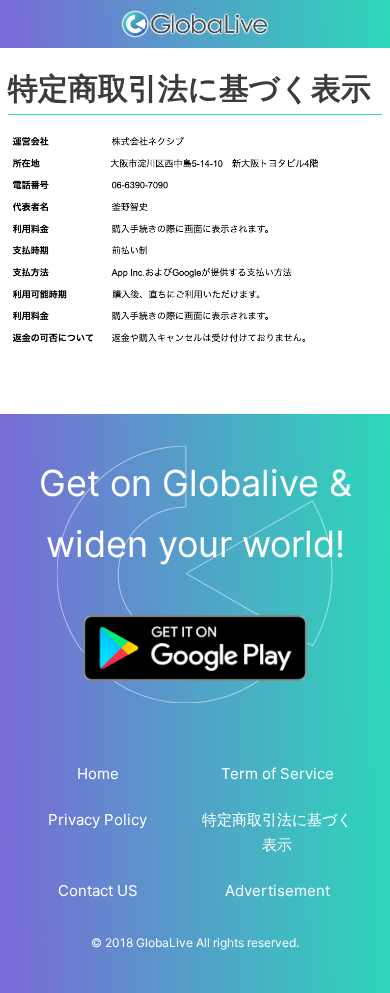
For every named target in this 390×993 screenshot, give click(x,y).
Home (98, 773)
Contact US (98, 890)
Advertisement (277, 890)
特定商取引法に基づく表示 (277, 832)
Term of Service (277, 773)
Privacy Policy (97, 819)
